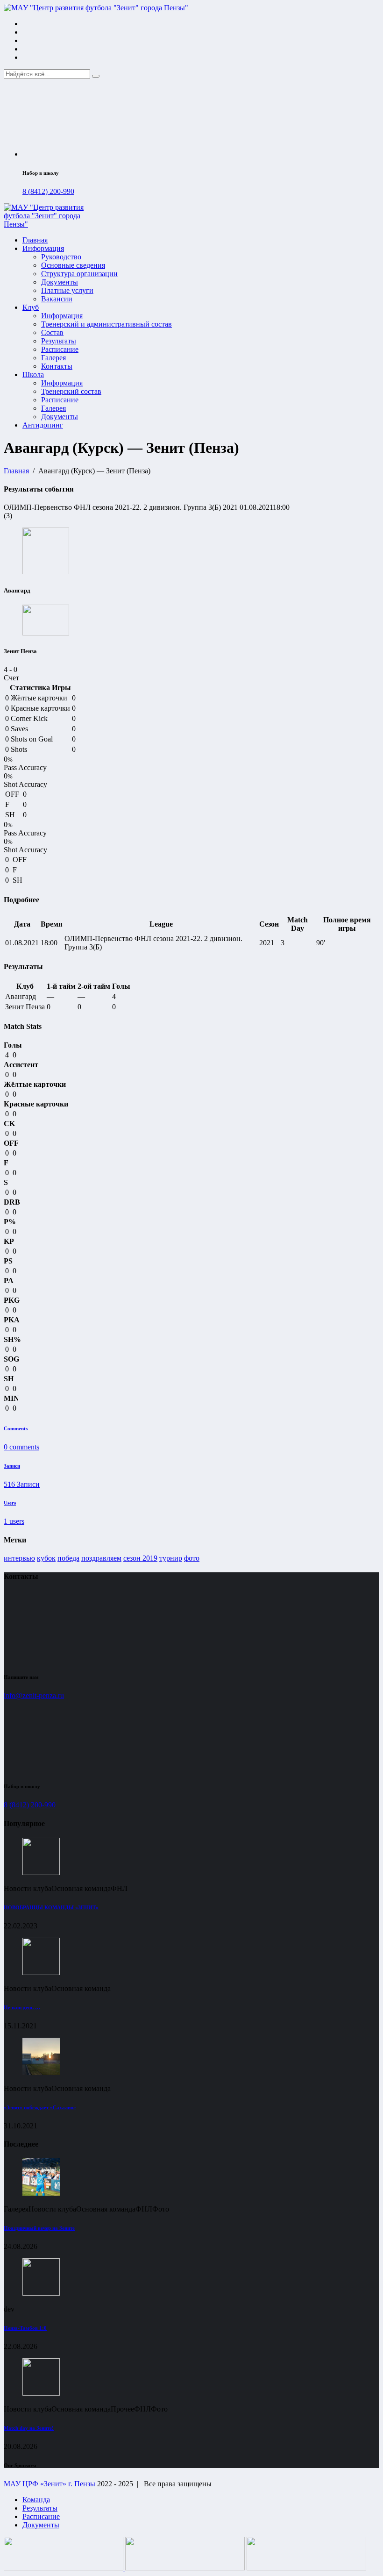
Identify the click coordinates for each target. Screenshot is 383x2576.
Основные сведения (73, 265)
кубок (46, 1558)
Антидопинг (43, 425)
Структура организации (79, 274)
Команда (36, 2500)
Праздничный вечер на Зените (39, 2228)
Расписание (60, 349)
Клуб (31, 307)
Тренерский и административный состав (106, 324)
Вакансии (57, 299)
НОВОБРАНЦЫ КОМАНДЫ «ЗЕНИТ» (51, 1907)
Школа (33, 375)
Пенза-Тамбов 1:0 (25, 2328)
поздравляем (101, 1558)
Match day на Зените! (29, 2428)
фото (192, 1558)
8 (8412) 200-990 (48, 191)
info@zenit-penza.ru (34, 1695)
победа (68, 1558)
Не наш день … (22, 2007)
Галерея (53, 358)
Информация (43, 248)
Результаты (59, 341)
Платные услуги (67, 290)
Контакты (57, 366)
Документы (60, 282)
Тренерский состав (71, 391)
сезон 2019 (140, 1558)
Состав (52, 332)
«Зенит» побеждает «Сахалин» (40, 2107)
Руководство (61, 257)
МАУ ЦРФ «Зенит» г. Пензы (50, 2484)
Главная (35, 240)
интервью (19, 1558)
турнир (171, 1558)
